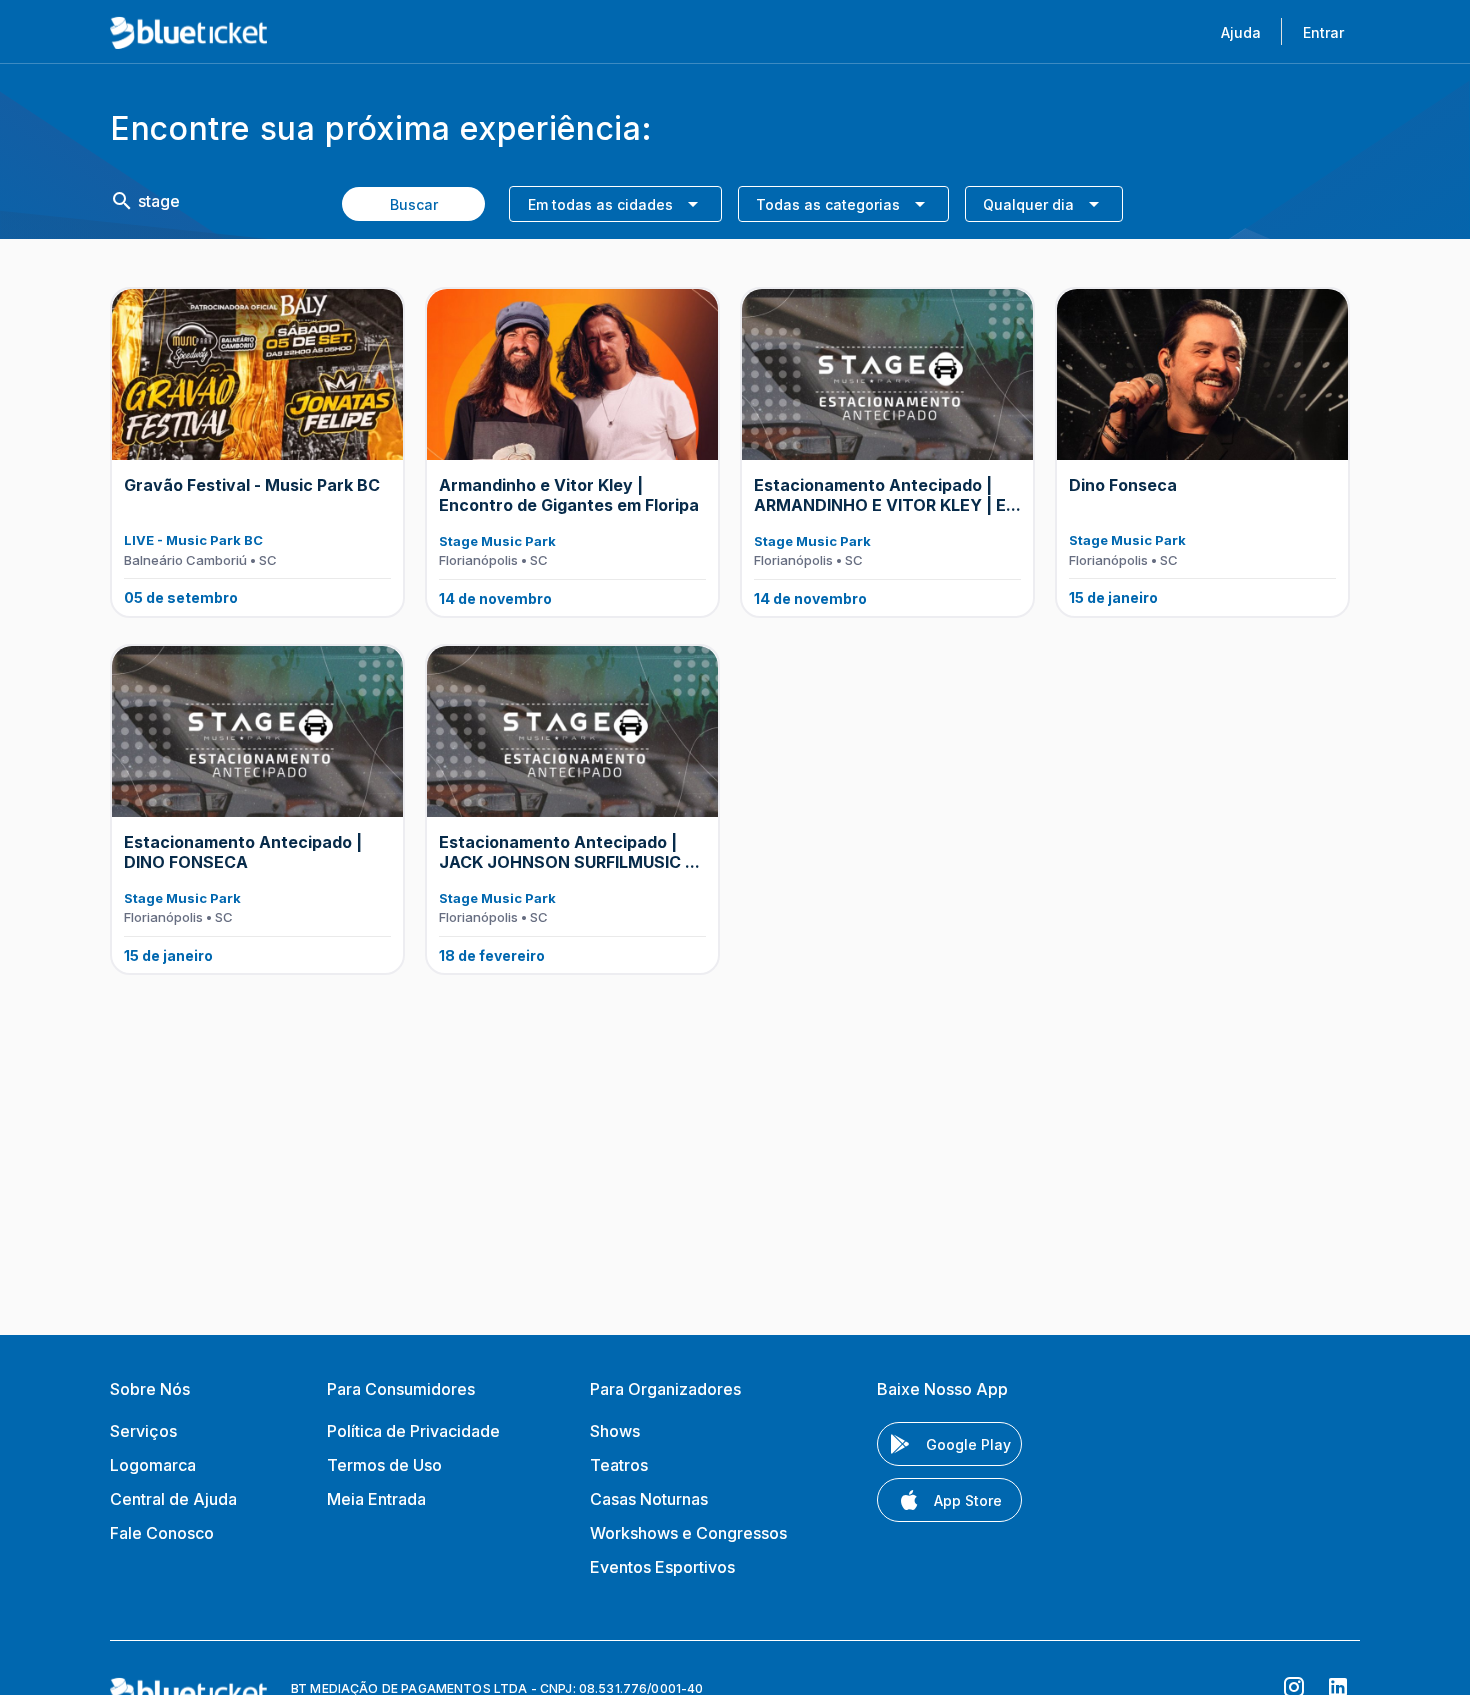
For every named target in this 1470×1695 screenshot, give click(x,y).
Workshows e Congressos (688, 1533)
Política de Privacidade (413, 1431)
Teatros (619, 1465)
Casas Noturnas (649, 1499)
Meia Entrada (376, 1499)
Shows (615, 1431)
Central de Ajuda (173, 1499)
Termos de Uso (384, 1465)
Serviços (143, 1431)
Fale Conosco (162, 1533)
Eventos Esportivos (662, 1567)
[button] (615, 204)
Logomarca (153, 1465)
